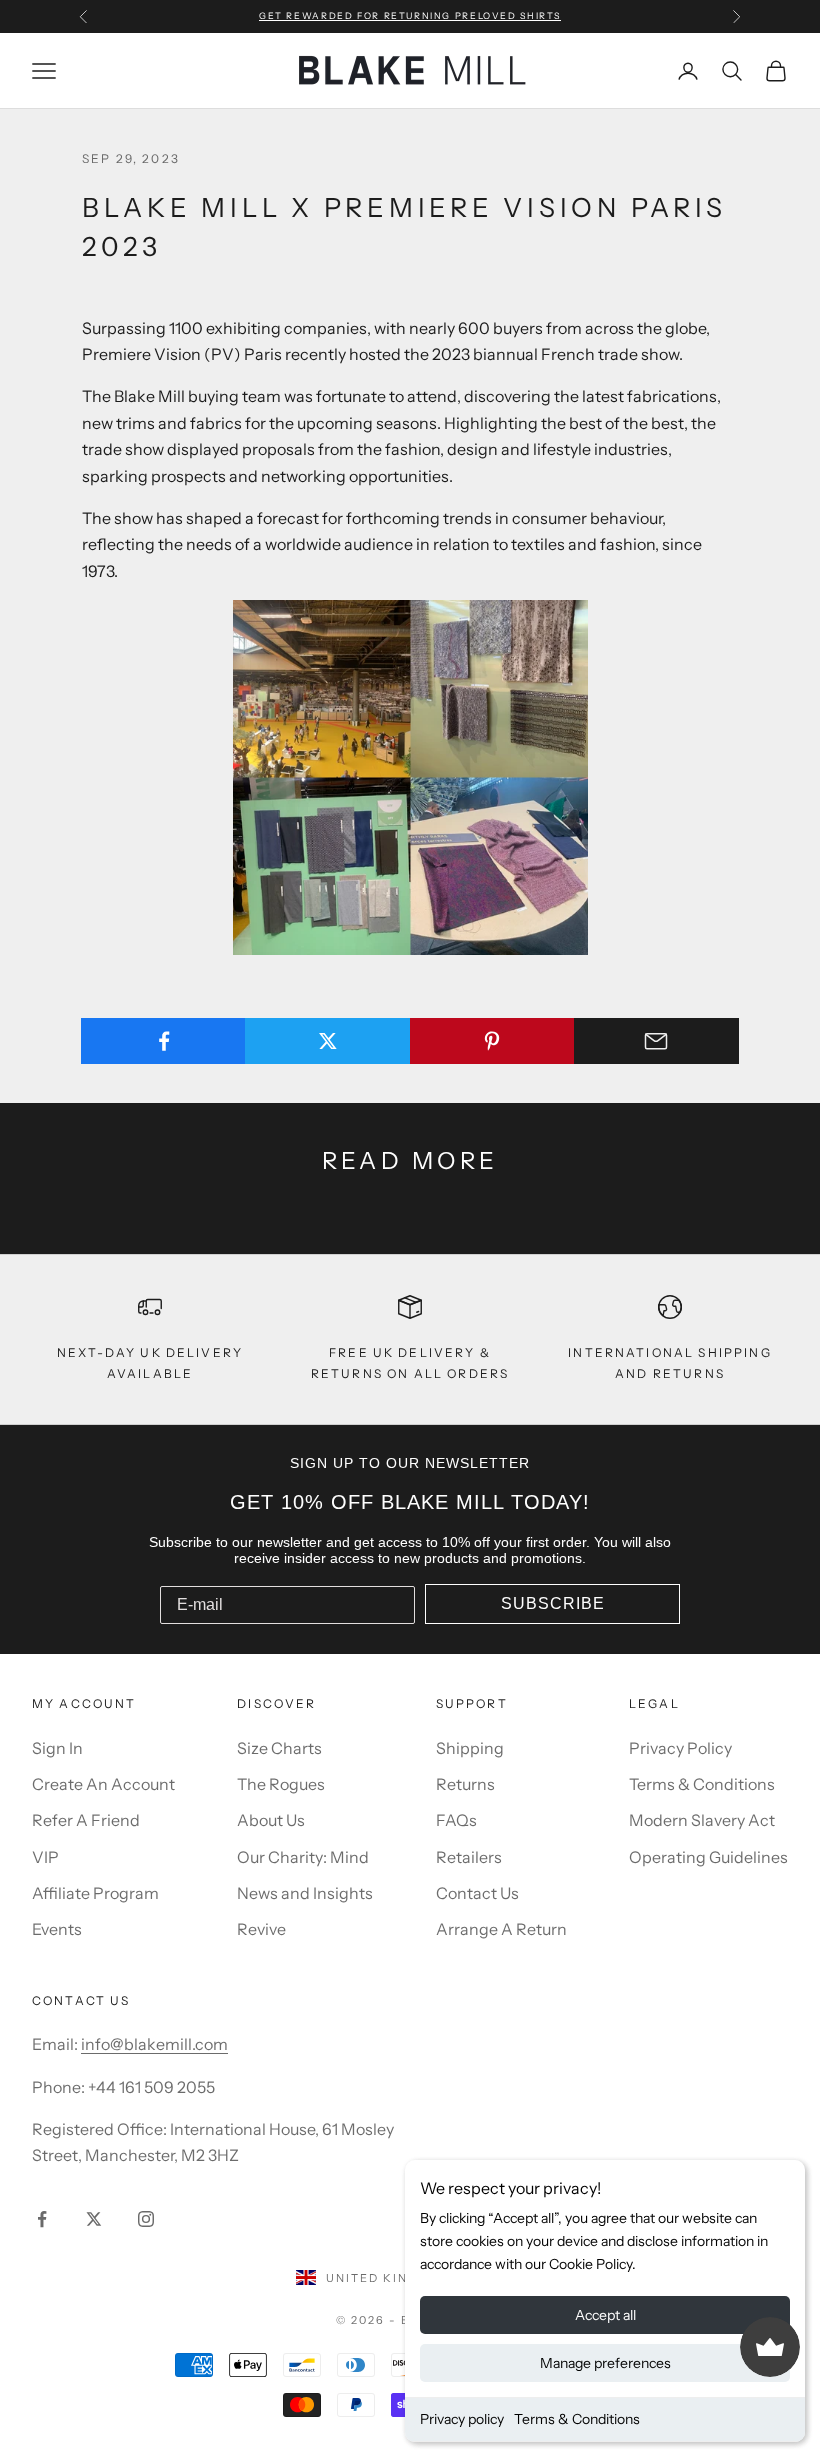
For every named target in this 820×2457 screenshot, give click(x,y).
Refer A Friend (86, 1820)
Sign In (57, 1748)
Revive (261, 1929)
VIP (45, 1857)
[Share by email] (656, 1041)
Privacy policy (462, 2419)
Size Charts (279, 1748)
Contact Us (477, 1893)
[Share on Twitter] (327, 1041)
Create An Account (103, 1784)
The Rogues (281, 1784)
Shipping (470, 1748)
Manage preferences (605, 2363)
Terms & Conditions (577, 2419)
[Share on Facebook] (163, 1041)
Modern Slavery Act (702, 1820)
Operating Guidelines (708, 1857)
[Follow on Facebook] (42, 2219)
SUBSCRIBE (553, 1603)
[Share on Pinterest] (492, 1041)
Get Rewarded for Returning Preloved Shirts (410, 15)
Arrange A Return (501, 1929)
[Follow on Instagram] (146, 2219)
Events (57, 1929)
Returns (465, 1784)
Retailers (469, 1857)
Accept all (605, 2315)
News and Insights (305, 1893)
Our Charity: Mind (303, 1857)
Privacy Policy (680, 1748)
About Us (271, 1820)
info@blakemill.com (154, 2044)
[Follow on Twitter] (94, 2219)
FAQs (456, 1820)
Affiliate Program (95, 1893)
